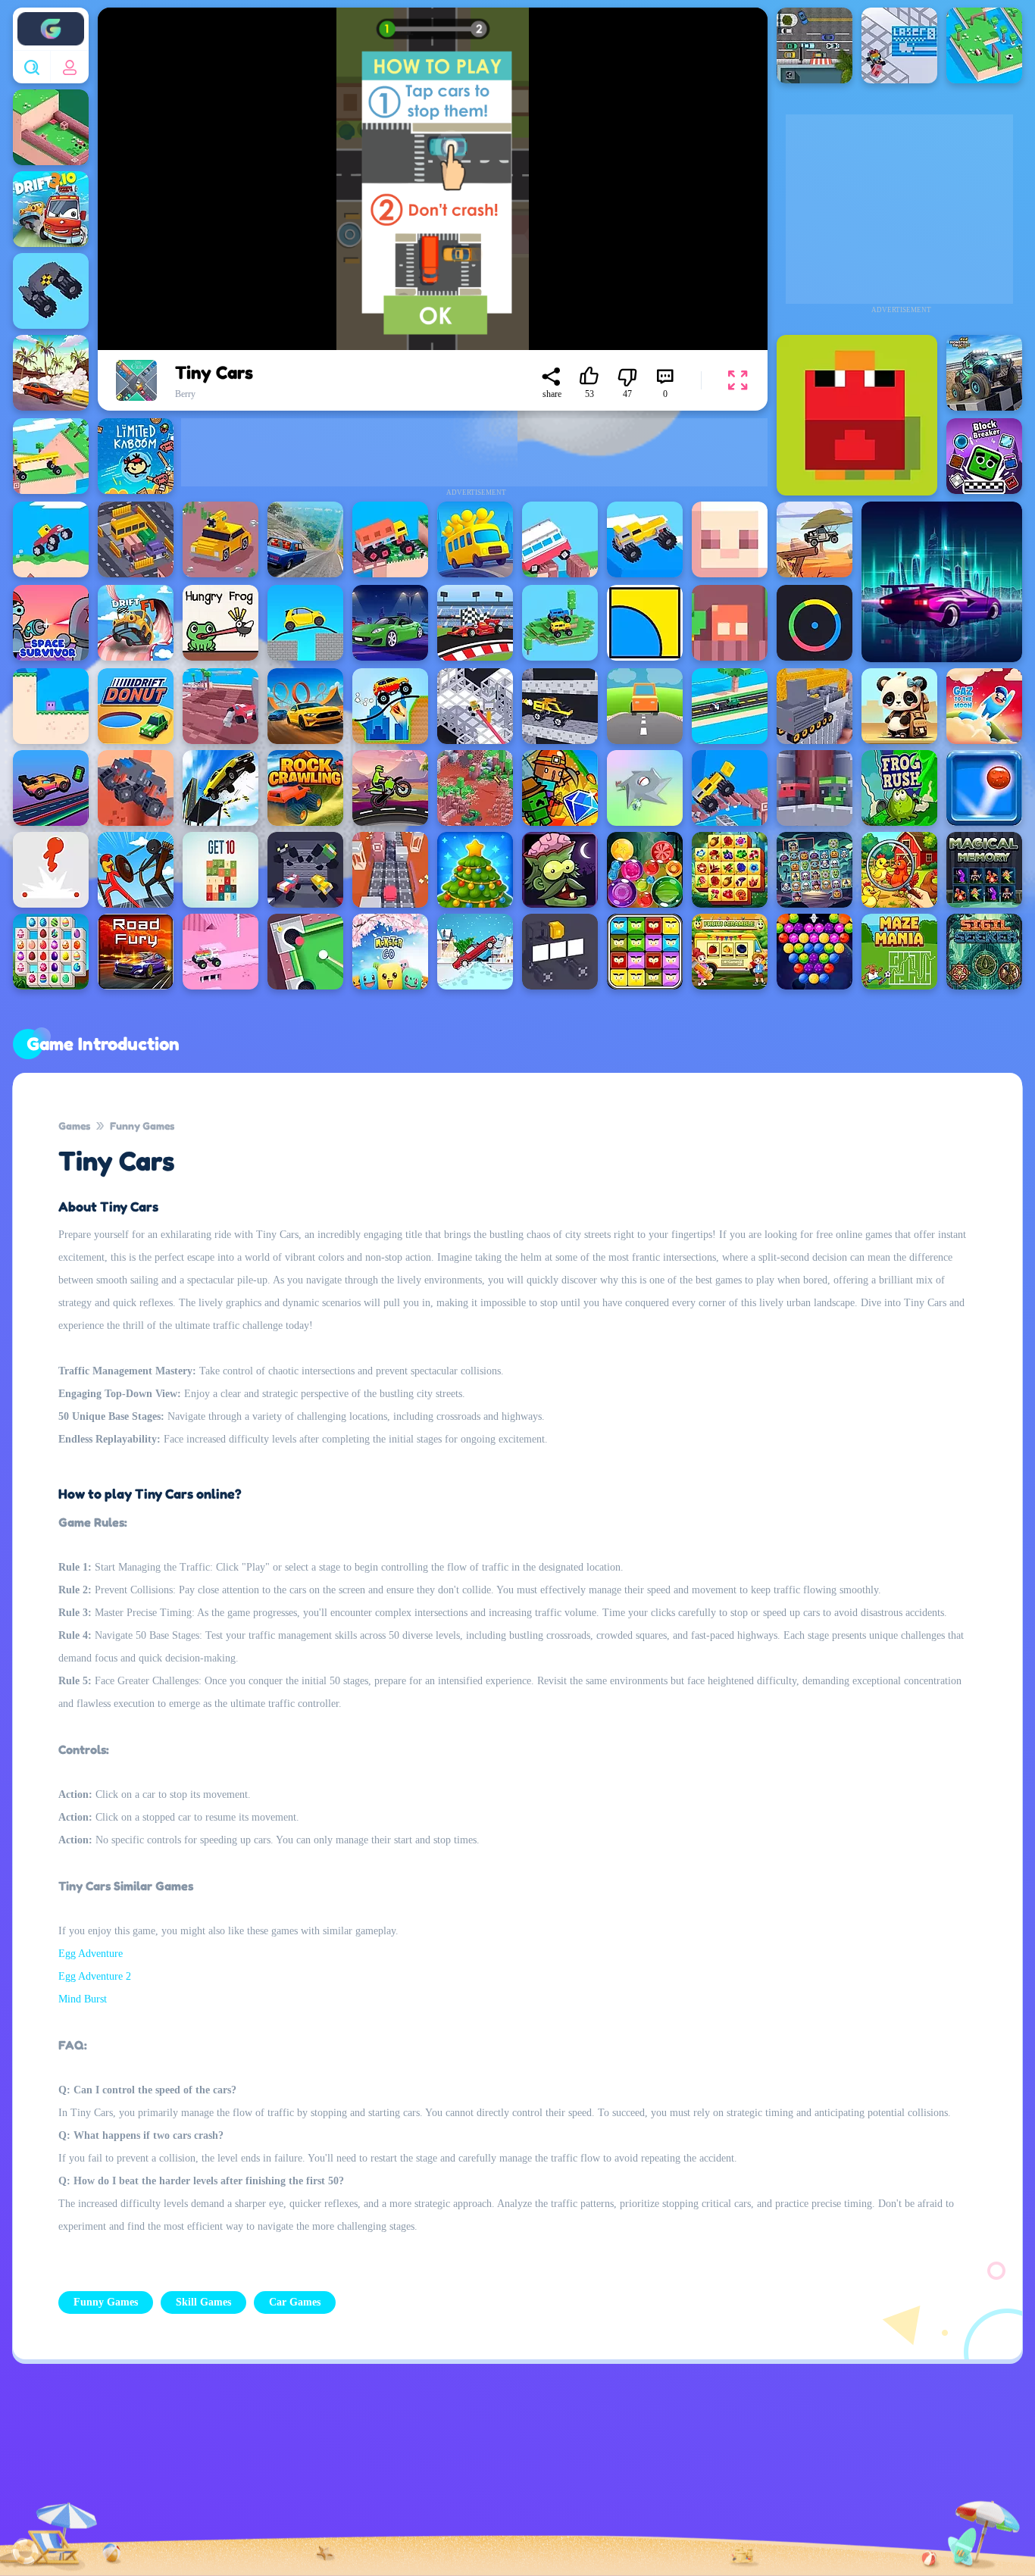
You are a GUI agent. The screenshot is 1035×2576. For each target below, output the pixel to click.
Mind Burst (83, 1999)
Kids (495, 2479)
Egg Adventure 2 (95, 1976)
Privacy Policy (297, 2479)
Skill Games (203, 2302)
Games (74, 1125)
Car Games (295, 2302)
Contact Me (407, 2479)
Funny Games (142, 1125)
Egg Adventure (91, 1954)
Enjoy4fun (51, 17)
